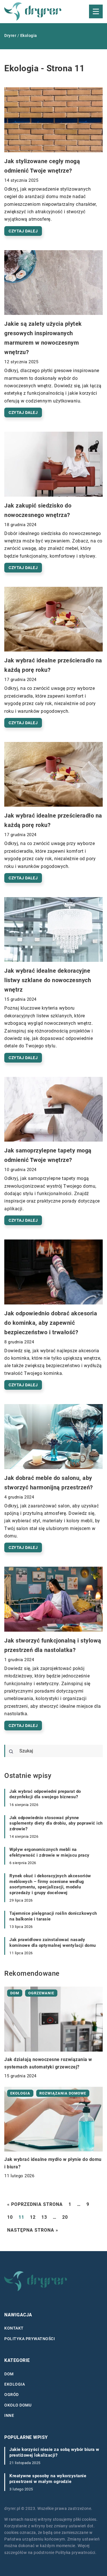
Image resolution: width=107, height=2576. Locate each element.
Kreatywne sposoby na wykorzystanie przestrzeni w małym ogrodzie (48, 2479)
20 (65, 2217)
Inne (9, 2415)
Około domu (18, 2405)
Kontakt (14, 2328)
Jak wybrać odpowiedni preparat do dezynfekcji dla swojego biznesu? (45, 1794)
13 (44, 2217)
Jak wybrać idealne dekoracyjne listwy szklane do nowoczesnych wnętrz (48, 980)
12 (33, 2217)
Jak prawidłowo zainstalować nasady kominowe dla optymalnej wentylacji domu (53, 1943)
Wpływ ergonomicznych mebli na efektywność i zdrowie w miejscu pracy (50, 1852)
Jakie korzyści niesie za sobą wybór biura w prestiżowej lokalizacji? (54, 2452)
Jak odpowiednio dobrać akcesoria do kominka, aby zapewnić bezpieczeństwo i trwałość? (51, 1323)
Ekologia (15, 2384)
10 (10, 2217)
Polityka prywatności (30, 2339)
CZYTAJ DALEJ (23, 231)
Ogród (12, 2395)
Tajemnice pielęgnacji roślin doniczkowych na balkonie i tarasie (53, 1916)
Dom (9, 2374)
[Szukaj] (11, 1752)
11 (21, 2217)
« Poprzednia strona (35, 2204)
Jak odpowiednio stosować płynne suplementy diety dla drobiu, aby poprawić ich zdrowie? (56, 1823)
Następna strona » (33, 2230)
